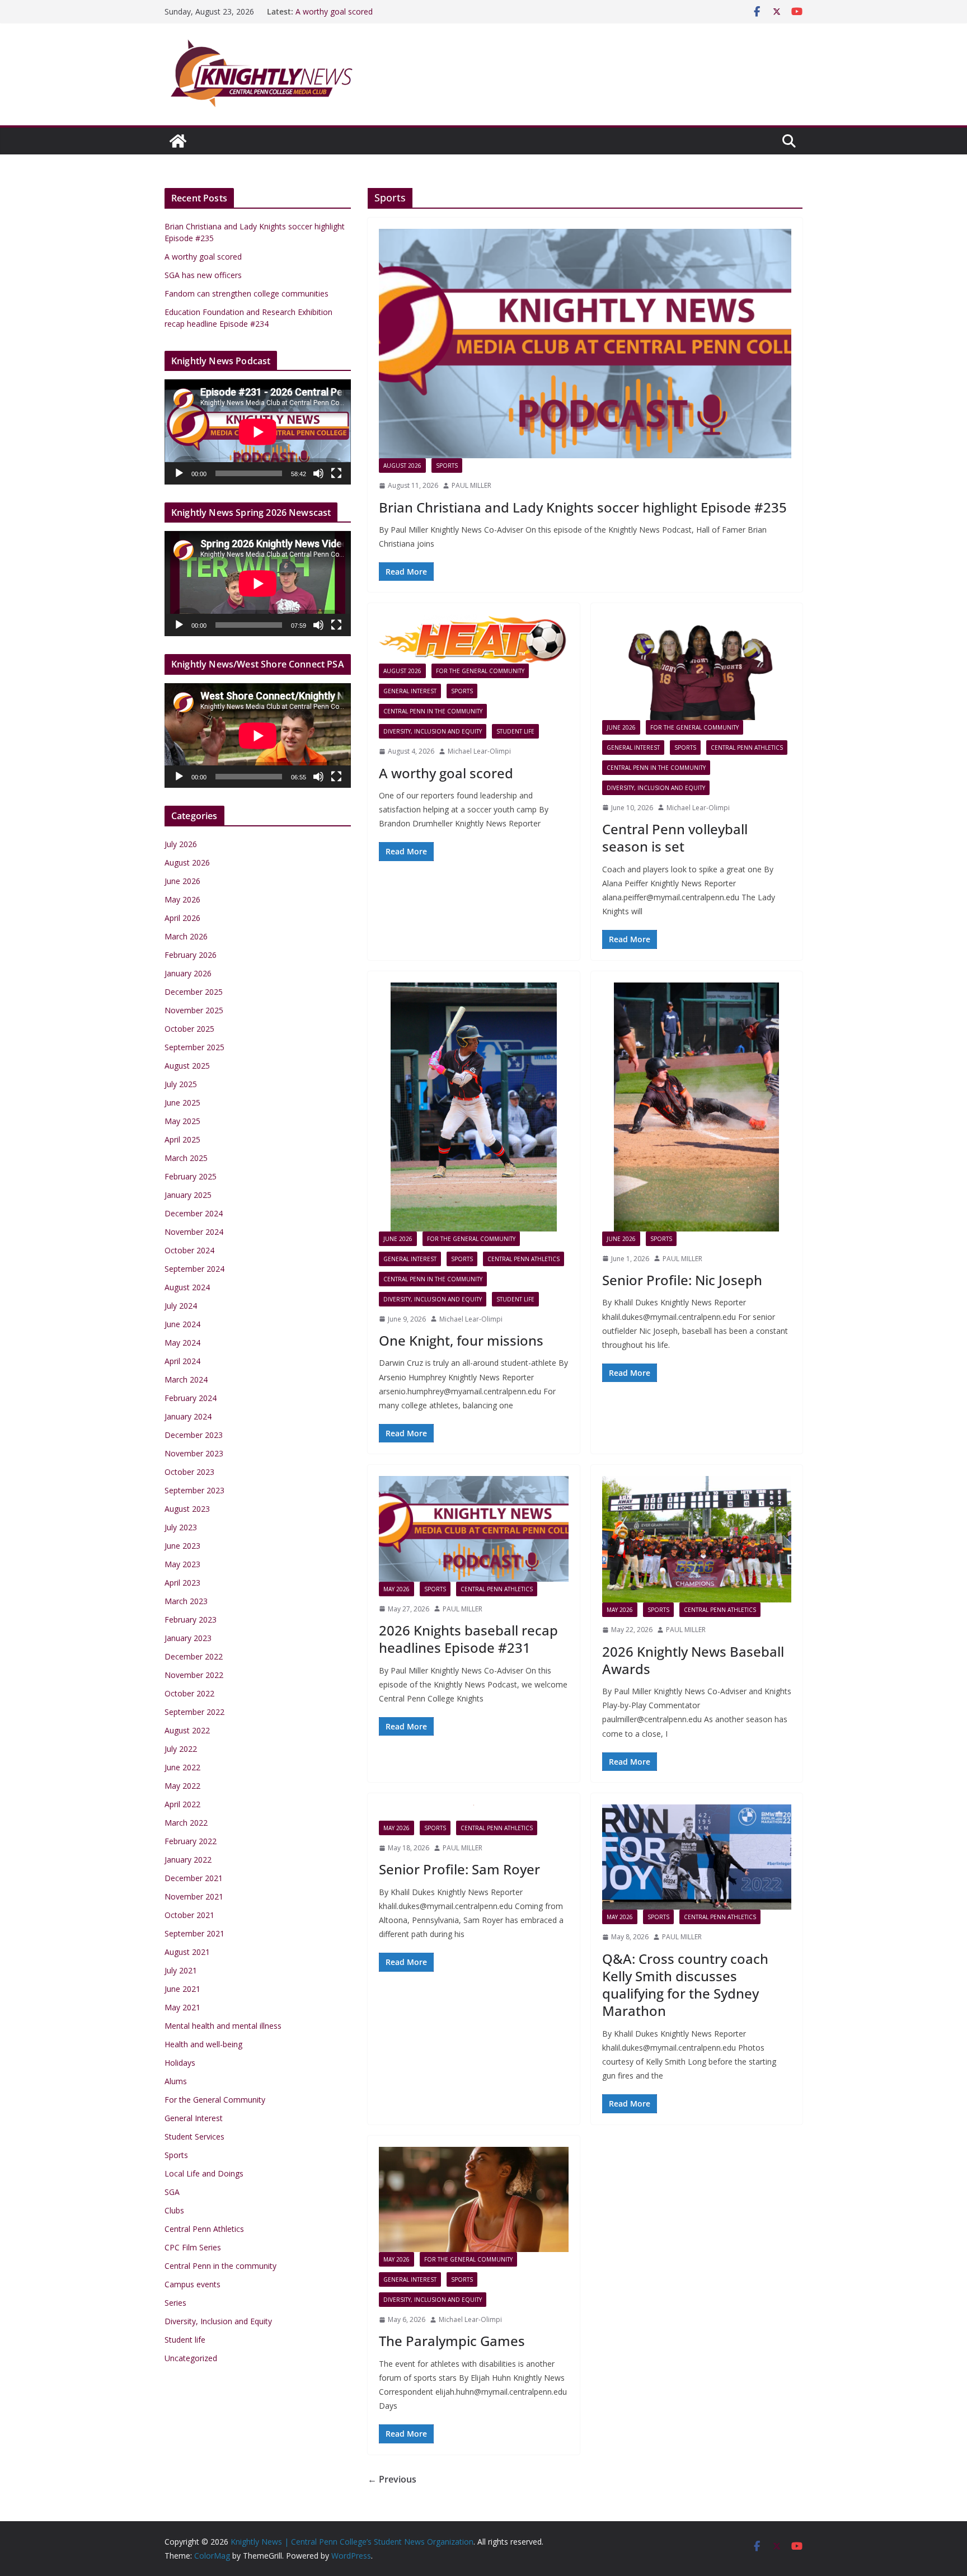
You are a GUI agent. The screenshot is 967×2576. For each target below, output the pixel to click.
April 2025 (182, 1139)
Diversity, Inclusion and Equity (433, 731)
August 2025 (187, 1066)
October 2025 (189, 1029)
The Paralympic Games (452, 2341)
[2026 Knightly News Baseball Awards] (697, 1539)
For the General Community (480, 671)
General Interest (410, 691)
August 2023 (187, 1509)
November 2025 (194, 1010)
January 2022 (188, 1860)
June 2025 (182, 1103)
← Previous (392, 2479)
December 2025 (194, 992)
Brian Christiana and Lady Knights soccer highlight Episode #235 (583, 507)
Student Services (194, 2137)
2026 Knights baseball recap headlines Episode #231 (468, 1639)
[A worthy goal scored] (474, 639)
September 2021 (194, 1933)
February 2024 (191, 1398)
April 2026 (182, 918)
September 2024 (194, 1269)
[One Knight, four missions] (474, 1107)
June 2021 (182, 1989)
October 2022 (189, 1693)
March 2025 (186, 1158)
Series (175, 2303)
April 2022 (182, 1804)
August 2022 (187, 1730)
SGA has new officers (203, 275)
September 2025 (194, 1047)
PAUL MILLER (471, 485)
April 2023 (182, 1583)
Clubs (174, 2210)
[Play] (179, 473)
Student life (515, 731)
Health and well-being (203, 2044)
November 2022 (194, 1675)
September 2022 (194, 1712)
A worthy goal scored (334, 11)
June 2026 (621, 727)
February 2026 (191, 955)
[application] (258, 432)
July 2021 (181, 1970)
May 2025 (182, 1121)
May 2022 (182, 1786)
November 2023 (194, 1453)
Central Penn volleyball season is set (675, 838)
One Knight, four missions (461, 1340)
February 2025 (191, 1176)
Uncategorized (191, 2358)
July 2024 (181, 1306)
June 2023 (182, 1546)
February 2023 (191, 1620)
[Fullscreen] (336, 473)
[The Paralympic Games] (474, 2199)
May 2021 (182, 2007)
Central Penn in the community (433, 711)
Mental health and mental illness (223, 2026)
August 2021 (187, 1952)
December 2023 (194, 1435)
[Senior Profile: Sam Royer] (474, 1813)
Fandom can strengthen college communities (247, 293)
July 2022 (181, 1749)
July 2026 (181, 844)
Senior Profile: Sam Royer (459, 1869)
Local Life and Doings (204, 2173)
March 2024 (186, 1379)
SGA (172, 2192)
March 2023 (186, 1601)
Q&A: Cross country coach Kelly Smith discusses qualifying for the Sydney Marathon (685, 1985)
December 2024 (194, 1213)
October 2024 (189, 1250)
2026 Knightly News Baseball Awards (693, 1660)
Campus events (193, 2284)
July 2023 (181, 1527)
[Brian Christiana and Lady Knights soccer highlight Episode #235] (585, 344)
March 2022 (186, 1823)
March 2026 (186, 936)
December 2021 (194, 1878)
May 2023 (182, 1564)
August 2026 (402, 466)
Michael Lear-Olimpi (479, 751)
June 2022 (182, 1767)
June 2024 (182, 1324)
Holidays (180, 2063)
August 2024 (187, 1287)
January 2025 (188, 1195)
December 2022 (194, 1656)
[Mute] (318, 473)
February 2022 (191, 1841)
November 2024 (194, 1232)
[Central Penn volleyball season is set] (697, 667)
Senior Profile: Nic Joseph (682, 1280)
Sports (447, 466)
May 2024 (182, 1343)
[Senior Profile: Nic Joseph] (697, 1107)
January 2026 (188, 973)
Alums (176, 2081)
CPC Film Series (193, 2247)
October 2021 (189, 1915)
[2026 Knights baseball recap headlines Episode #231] (474, 1529)
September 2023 (194, 1490)
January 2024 (188, 1416)
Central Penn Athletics (747, 748)
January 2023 (188, 1638)
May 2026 (396, 1589)
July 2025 (181, 1084)
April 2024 (182, 1361)
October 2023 (189, 1472)
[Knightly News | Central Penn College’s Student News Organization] (178, 141)
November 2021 (194, 1896)
